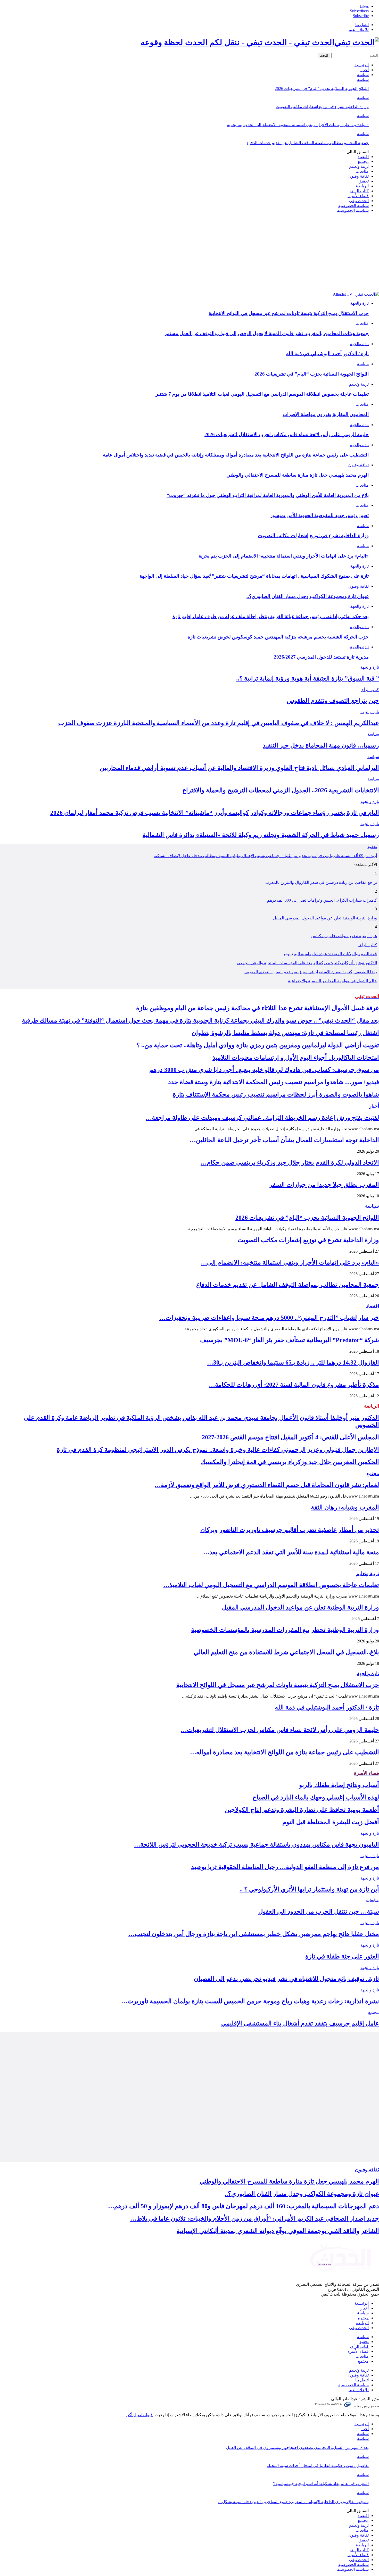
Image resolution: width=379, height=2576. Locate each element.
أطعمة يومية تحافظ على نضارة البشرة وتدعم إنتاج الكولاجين (302, 1810)
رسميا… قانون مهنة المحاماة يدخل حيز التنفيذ (321, 745)
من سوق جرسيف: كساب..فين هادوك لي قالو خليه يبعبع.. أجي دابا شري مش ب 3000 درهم (264, 1070)
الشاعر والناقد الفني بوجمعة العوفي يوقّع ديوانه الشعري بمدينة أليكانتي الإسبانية (278, 2231)
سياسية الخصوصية (353, 210)
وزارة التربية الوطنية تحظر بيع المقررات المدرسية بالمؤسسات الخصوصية (285, 1630)
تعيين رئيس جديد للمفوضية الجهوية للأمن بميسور (319, 515)
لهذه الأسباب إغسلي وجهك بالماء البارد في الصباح (316, 1797)
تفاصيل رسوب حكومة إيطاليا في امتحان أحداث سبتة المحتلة (318, 2466)
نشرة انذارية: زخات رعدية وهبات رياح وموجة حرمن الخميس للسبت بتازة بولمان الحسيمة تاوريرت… (250, 2001)
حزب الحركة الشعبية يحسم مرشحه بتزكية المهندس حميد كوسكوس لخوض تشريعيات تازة (278, 637)
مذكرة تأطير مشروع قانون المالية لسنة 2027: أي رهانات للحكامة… (294, 1385)
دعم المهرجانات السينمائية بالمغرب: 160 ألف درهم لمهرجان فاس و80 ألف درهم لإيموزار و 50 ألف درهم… (244, 2206)
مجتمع (363, 161)
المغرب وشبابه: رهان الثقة (345, 1507)
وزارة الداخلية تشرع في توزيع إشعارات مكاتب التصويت (322, 107)
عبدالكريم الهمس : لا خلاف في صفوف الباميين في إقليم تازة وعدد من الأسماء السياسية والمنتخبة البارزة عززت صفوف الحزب (219, 723)
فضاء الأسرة (358, 196)
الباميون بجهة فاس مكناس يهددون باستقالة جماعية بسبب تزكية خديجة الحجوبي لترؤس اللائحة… (257, 1844)
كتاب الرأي (359, 191)
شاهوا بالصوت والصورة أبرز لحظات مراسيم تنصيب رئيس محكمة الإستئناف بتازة (276, 1094)
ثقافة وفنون (359, 176)
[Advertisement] (190, 253)
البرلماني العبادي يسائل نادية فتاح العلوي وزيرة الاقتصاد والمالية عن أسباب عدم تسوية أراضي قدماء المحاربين (239, 768)
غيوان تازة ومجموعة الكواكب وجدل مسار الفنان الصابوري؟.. (308, 596)
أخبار (365, 70)
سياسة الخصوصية (353, 206)
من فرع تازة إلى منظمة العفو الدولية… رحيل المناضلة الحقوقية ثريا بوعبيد (285, 1867)
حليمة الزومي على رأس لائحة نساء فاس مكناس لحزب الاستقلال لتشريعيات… (280, 1730)
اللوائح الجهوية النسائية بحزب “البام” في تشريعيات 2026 (322, 89)
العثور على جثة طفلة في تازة (342, 1956)
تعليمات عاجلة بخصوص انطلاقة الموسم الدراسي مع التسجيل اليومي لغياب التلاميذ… (271, 1585)
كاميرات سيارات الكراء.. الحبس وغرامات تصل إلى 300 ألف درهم (322, 900)
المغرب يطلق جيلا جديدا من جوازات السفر (324, 1185)
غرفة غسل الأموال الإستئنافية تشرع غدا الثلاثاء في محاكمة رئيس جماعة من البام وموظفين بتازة (258, 1008)
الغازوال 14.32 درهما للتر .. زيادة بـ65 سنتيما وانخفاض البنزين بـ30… (293, 1362)
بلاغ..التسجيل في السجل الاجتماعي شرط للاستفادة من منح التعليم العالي (286, 1652)
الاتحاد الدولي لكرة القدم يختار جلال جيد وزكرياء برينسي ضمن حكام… (290, 1162)
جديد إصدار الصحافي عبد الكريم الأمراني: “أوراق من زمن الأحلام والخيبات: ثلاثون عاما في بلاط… (255, 2218)
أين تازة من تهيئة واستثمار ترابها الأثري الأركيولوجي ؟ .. (309, 1889)
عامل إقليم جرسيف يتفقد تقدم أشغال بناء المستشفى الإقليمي (300, 2023)
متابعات (362, 171)
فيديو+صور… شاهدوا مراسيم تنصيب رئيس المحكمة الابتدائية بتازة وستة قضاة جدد (274, 1082)
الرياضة (362, 186)
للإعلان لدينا (359, 30)
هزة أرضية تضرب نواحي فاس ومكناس (344, 936)
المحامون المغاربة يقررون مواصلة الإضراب (326, 414)
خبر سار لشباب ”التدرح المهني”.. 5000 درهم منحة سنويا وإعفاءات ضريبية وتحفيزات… (269, 1318)
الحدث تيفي (359, 201)
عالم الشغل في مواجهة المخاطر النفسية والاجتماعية (332, 981)
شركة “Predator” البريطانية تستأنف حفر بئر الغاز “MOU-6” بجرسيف (290, 1340)
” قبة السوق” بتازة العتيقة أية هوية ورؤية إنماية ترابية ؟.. (308, 678)
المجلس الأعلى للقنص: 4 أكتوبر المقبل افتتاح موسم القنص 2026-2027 (290, 1437)
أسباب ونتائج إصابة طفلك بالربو (339, 1785)
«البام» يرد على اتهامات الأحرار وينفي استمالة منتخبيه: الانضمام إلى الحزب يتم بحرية (298, 125)
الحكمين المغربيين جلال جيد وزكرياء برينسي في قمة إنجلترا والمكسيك (290, 1462)
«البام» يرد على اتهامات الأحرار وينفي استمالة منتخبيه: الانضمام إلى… (290, 1262)
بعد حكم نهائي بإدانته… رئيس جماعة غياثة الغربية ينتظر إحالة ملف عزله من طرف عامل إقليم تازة (271, 616)
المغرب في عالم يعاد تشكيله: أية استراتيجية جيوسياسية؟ (321, 2484)
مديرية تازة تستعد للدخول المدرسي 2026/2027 (321, 657)
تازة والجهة (359, 303)
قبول (149, 2415)
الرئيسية (362, 65)
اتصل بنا (362, 25)
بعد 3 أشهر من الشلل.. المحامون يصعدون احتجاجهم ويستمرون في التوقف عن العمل (297, 2448)
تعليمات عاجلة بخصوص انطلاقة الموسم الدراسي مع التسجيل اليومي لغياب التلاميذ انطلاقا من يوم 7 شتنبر (262, 394)
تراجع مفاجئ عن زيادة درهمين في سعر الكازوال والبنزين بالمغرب (321, 882)
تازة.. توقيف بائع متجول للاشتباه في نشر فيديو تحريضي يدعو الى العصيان (286, 1979)
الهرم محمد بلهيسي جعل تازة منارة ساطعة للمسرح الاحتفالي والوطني (298, 475)
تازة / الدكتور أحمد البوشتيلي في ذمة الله (327, 354)
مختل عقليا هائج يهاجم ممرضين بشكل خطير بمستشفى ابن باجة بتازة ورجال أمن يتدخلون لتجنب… (254, 1934)
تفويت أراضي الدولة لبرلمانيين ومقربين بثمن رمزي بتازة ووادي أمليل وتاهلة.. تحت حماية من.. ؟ (258, 1045)
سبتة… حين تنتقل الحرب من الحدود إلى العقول (319, 1912)
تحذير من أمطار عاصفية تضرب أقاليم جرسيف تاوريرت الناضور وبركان (290, 1530)
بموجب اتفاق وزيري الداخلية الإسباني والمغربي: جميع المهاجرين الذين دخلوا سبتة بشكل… (293, 2502)
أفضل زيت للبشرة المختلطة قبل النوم (331, 1822)
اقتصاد (363, 157)
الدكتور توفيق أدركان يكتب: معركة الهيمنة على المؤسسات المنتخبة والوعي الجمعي (307, 963)
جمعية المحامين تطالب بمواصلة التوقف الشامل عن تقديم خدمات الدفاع (308, 143)
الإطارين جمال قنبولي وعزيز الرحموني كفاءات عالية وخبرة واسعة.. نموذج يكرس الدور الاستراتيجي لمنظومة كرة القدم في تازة (218, 1450)
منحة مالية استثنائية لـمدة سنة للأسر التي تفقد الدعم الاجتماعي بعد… (291, 1552)
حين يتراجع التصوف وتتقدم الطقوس (333, 701)
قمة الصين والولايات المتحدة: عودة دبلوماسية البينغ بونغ (330, 954)
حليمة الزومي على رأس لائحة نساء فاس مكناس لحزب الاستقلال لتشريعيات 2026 (287, 434)
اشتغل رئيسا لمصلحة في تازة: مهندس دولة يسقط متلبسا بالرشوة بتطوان (285, 1033)
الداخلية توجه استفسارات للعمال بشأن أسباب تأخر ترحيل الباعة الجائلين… (284, 1140)
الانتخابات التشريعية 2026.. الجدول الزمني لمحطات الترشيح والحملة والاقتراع (281, 790)
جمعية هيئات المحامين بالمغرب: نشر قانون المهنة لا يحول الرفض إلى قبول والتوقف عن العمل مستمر (266, 333)
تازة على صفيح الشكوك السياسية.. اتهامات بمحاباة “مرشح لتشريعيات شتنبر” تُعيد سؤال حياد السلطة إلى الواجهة (254, 576)
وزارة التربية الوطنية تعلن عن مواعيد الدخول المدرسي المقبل (325, 918)
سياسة (363, 75)
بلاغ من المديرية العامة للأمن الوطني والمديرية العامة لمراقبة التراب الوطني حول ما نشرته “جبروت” (268, 495)
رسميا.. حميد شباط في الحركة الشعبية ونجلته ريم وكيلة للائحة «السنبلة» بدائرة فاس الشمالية (261, 835)
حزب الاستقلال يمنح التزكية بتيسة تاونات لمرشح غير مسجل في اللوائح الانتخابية (289, 313)
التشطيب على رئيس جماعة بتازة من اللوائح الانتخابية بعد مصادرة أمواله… (285, 1752)
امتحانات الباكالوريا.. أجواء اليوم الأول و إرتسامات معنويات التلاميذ (296, 1058)
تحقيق (364, 181)
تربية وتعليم (359, 166)
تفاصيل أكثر (136, 2415)
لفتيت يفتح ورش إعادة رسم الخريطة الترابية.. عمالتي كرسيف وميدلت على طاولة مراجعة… (262, 1118)
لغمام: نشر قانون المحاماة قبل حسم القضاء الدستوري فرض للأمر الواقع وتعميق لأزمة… (267, 1485)
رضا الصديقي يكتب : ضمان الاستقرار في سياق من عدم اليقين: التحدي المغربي (311, 972)
